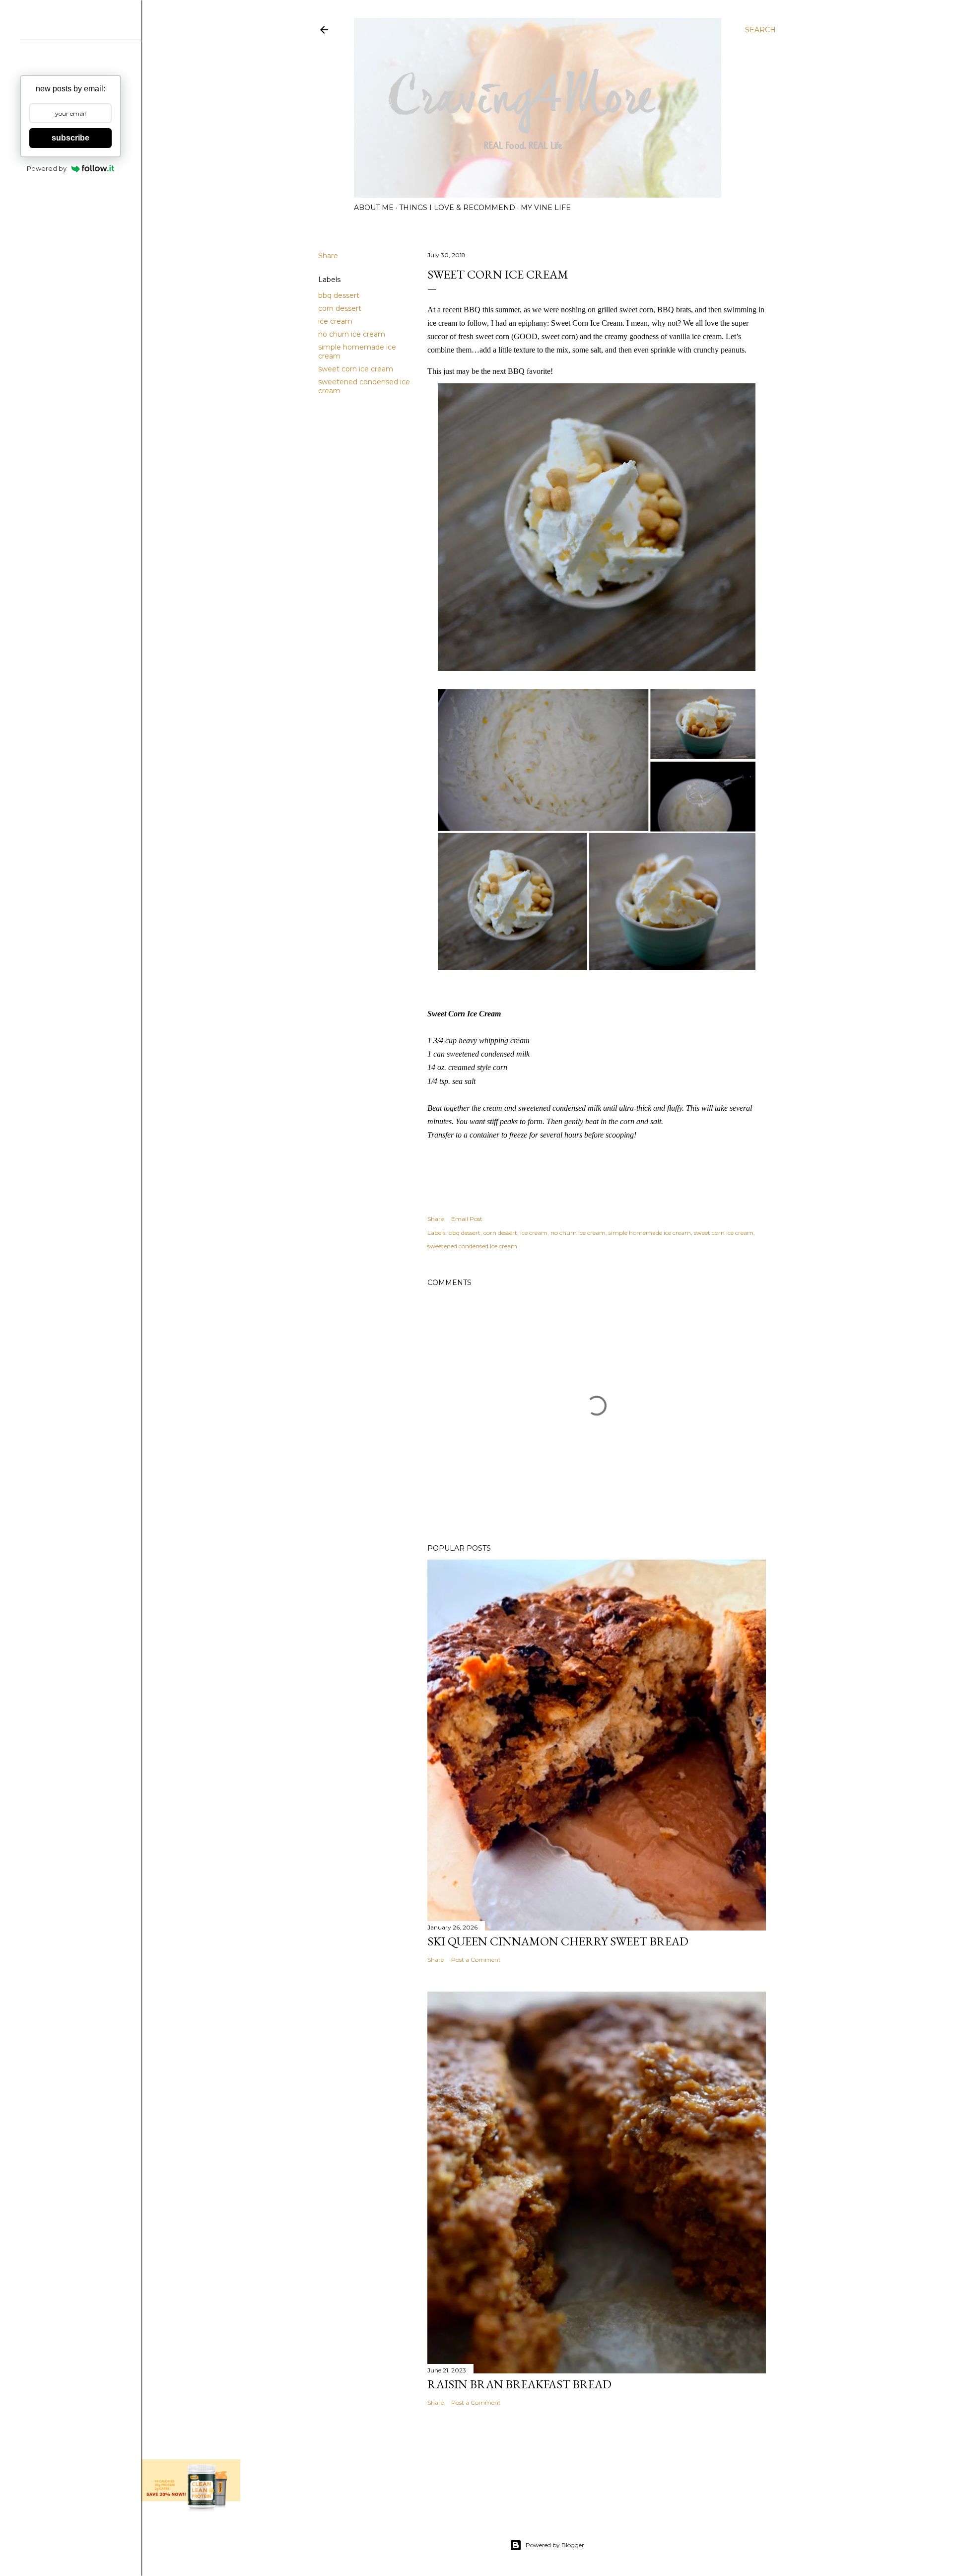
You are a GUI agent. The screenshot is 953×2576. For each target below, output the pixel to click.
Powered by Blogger (555, 2545)
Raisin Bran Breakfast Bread (519, 2384)
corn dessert (340, 308)
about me (374, 208)
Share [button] (328, 256)
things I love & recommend (457, 208)
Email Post (467, 1219)
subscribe (70, 138)
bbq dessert (339, 295)
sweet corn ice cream (356, 369)
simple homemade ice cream (650, 1233)
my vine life (546, 208)
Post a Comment (476, 1960)
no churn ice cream (352, 334)
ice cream (335, 321)
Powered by (47, 168)
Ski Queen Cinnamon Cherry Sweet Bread (558, 1941)
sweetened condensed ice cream (472, 1246)
